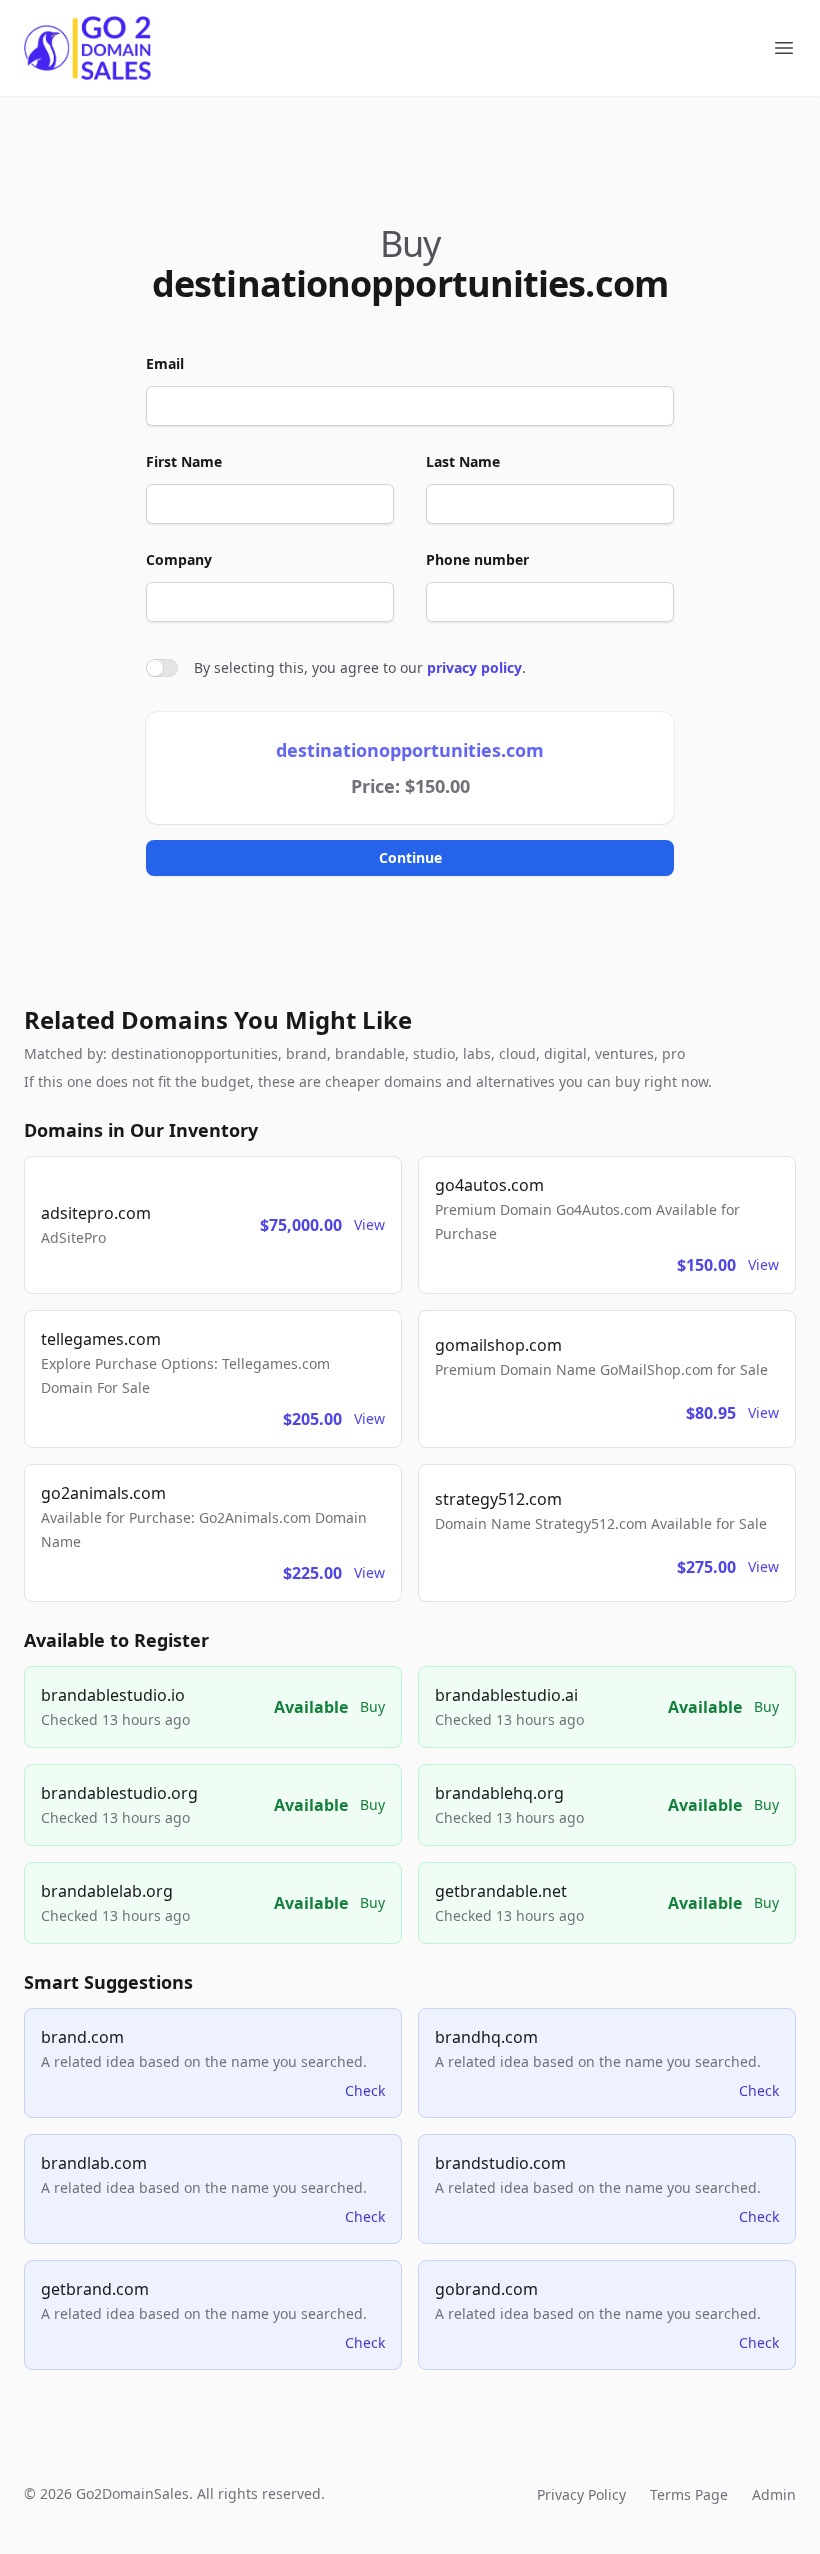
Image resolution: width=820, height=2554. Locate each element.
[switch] (162, 668)
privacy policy (474, 667)
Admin (774, 2494)
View (369, 1224)
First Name (184, 461)
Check (365, 2090)
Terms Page (689, 2494)
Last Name (463, 461)
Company (179, 559)
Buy (372, 1706)
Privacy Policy (581, 2494)
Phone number (477, 559)
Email (165, 363)
